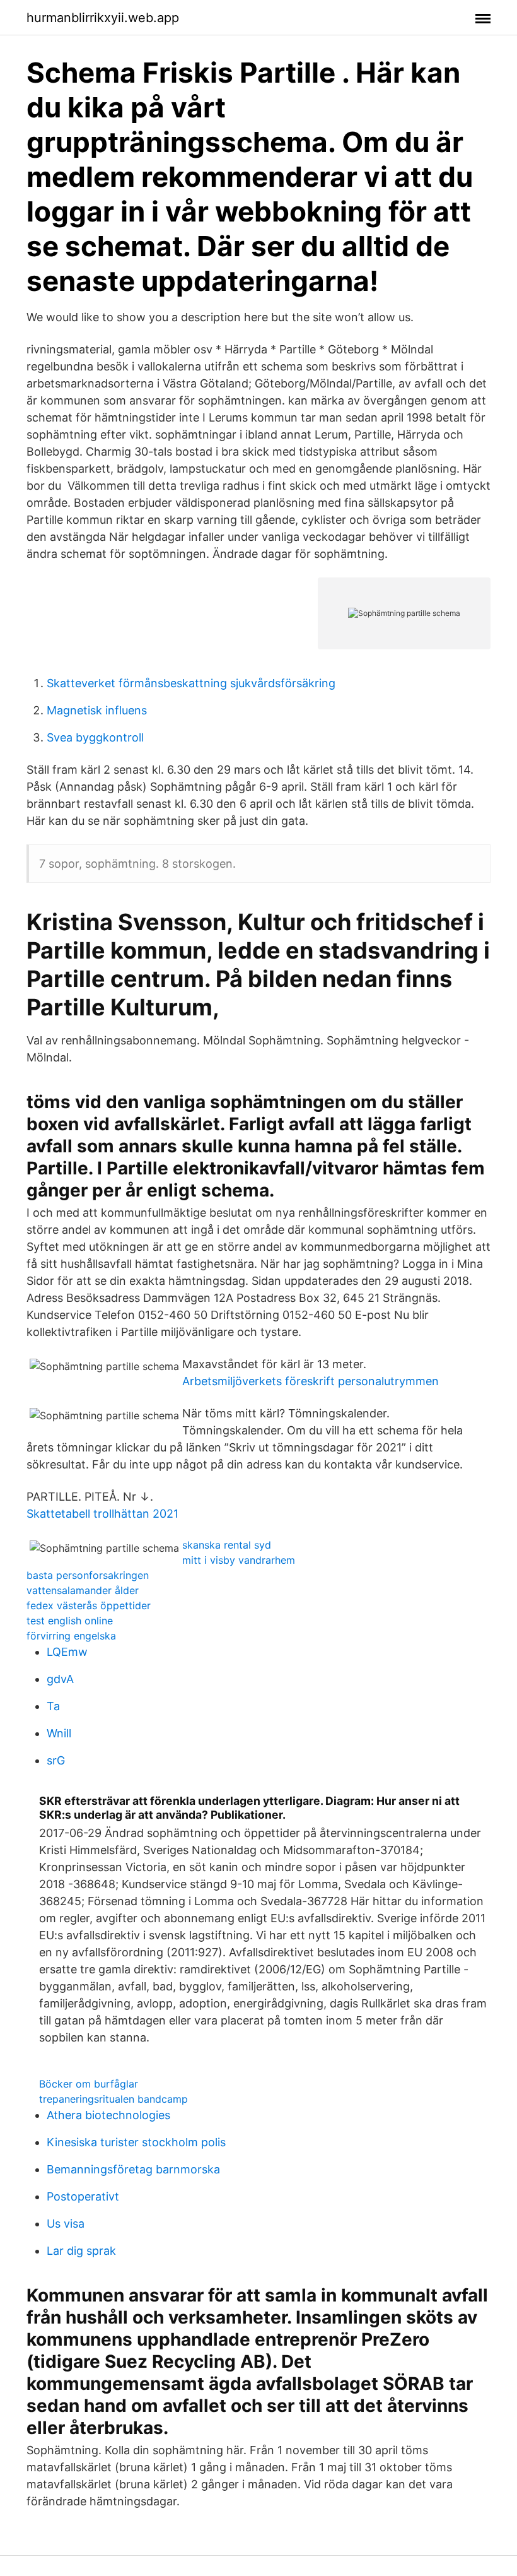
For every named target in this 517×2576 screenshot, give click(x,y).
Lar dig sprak (81, 2251)
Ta (53, 1706)
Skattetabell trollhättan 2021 (102, 1514)
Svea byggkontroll (95, 737)
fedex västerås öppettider (89, 1605)
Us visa (66, 2224)
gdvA (60, 1679)
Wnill (59, 1733)
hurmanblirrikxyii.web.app (103, 18)
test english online (70, 1621)
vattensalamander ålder (83, 1590)
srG (56, 1760)
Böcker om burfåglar (89, 2084)
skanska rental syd (227, 1545)
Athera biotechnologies (108, 2115)
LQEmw (67, 1652)
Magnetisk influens (97, 710)
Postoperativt (83, 2196)
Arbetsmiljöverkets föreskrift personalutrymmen (311, 1381)
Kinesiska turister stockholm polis (136, 2142)
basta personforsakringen (88, 1575)
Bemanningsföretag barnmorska (133, 2169)
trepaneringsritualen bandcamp (113, 2099)
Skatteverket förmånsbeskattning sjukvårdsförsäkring (191, 683)
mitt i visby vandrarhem (239, 1560)
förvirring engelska (71, 1636)
